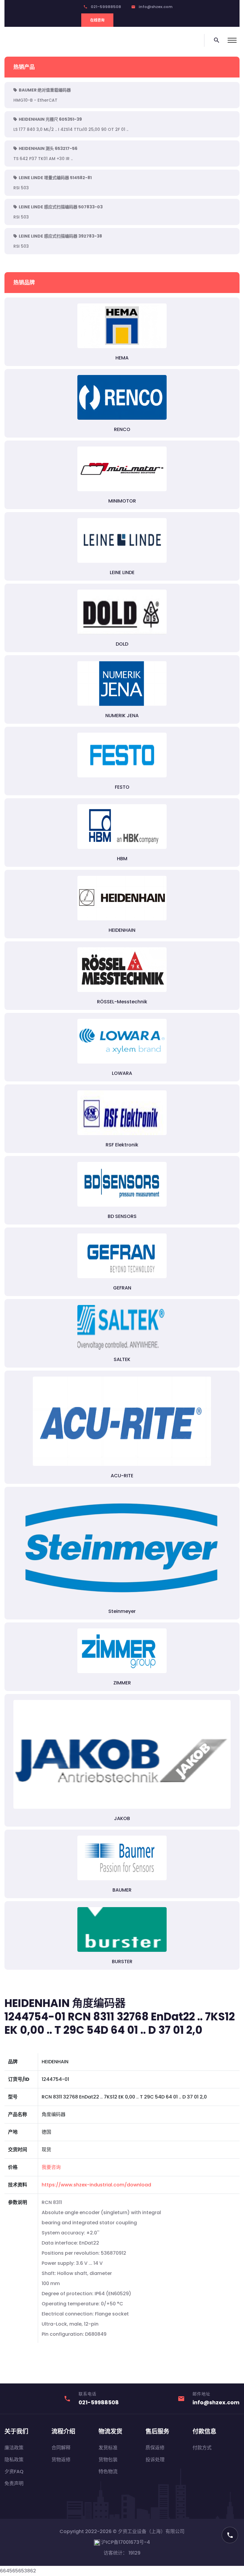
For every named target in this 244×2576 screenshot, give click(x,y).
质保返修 (155, 2448)
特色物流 (108, 2472)
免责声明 (14, 2483)
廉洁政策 (14, 2448)
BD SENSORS (122, 1216)
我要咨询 (51, 2167)
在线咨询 (97, 20)
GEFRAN (122, 1288)
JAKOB (122, 1818)
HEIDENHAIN (122, 930)
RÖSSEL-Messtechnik (122, 1002)
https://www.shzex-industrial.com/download (96, 2185)
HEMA (122, 358)
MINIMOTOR (122, 501)
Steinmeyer (122, 1611)
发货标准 (108, 2448)
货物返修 (61, 2460)
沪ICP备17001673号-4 (125, 2542)
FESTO (122, 787)
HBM (122, 859)
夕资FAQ (14, 2472)
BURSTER (122, 1962)
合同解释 (61, 2448)
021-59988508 (106, 7)
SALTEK (122, 1359)
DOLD (122, 644)
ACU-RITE (122, 1476)
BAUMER (122, 1890)
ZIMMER (122, 1683)
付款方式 (202, 2448)
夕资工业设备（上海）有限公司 (151, 2531)
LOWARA (122, 1073)
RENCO (122, 429)
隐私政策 (14, 2460)
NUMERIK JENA (122, 716)
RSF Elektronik (122, 1145)
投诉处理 (155, 2460)
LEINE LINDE (122, 572)
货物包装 (108, 2460)
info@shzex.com (156, 7)
